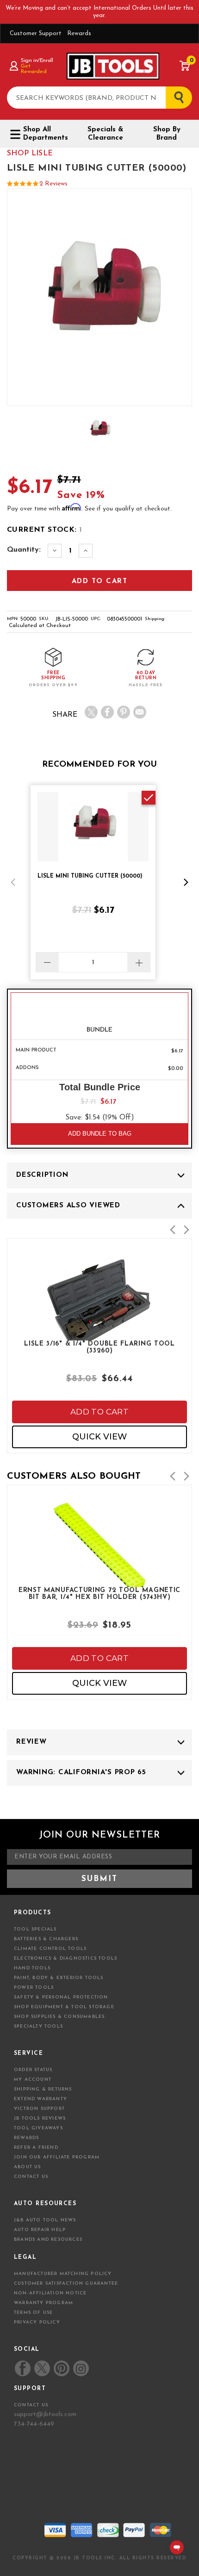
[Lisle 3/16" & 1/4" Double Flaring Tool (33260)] (99, 1334)
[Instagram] (81, 2368)
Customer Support (36, 34)
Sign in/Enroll (37, 61)
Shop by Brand (167, 134)
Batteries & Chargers (46, 1939)
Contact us (31, 2405)
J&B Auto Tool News (45, 2220)
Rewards (79, 34)
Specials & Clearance (105, 134)
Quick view (99, 1437)
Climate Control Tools (50, 1949)
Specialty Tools (38, 2026)
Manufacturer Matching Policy (63, 2274)
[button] (13, 882)
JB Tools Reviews (40, 2118)
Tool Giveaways (38, 2128)
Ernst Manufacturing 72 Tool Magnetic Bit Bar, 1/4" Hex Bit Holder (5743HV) (99, 1594)
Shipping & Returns (43, 2089)
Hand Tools (32, 1968)
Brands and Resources (48, 2240)
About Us (28, 2167)
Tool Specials (35, 1929)
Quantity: (24, 550)
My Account (33, 2080)
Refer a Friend (36, 2148)
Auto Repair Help (40, 2230)
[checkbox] (149, 798)
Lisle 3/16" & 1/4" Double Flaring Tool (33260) (99, 1347)
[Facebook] (107, 712)
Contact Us (31, 2177)
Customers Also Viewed (68, 1206)
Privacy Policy (37, 2322)
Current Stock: (44, 530)
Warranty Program (44, 2303)
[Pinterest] (124, 712)
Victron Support (39, 2109)
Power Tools (34, 1988)
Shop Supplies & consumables (59, 2017)
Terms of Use (33, 2313)
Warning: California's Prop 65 (81, 1773)
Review (31, 1742)
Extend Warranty (40, 2099)
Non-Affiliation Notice (50, 2293)
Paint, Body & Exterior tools (59, 1978)
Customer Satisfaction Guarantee (66, 2284)
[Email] (140, 712)
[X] (91, 712)
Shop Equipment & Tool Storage (64, 2007)
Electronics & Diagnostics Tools (65, 1958)
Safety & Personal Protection (61, 1997)
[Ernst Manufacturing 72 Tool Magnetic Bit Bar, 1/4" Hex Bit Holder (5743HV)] (99, 1581)
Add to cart (99, 1412)
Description (42, 1175)
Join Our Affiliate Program (57, 2157)
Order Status (33, 2070)
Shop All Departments (46, 134)
